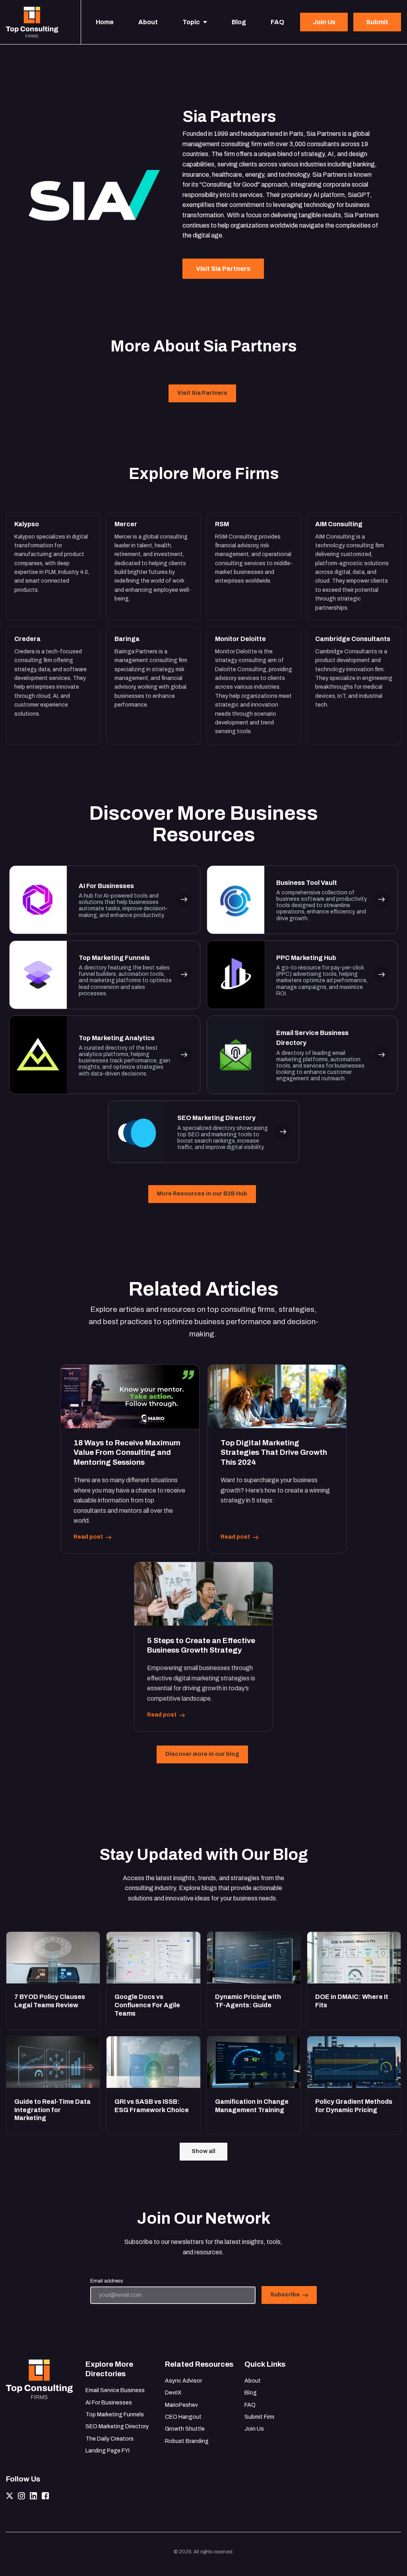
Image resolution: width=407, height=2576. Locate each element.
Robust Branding (187, 2441)
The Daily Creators (110, 2439)
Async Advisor (183, 2381)
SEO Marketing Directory (117, 2426)
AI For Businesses (109, 2403)
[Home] (34, 22)
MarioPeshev (181, 2405)
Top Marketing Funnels (115, 2415)
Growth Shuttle (185, 2429)
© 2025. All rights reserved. (204, 2552)
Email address (107, 2281)
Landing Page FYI (108, 2451)
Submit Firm (259, 2417)
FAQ (250, 2405)
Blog (251, 2393)
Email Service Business (115, 2390)
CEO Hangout (183, 2417)
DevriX (173, 2393)
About (253, 2381)
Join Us (254, 2429)
